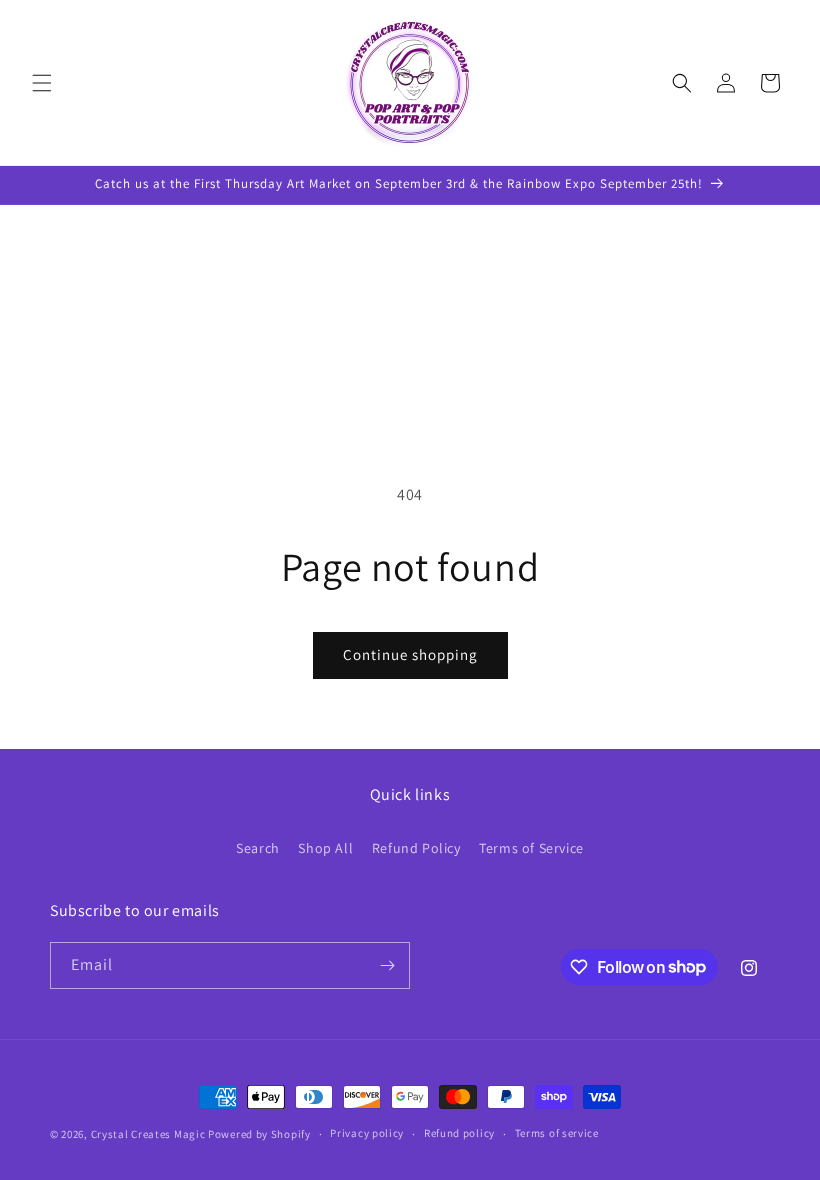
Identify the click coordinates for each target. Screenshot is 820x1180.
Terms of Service (531, 848)
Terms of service (557, 1133)
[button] (42, 83)
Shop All (325, 848)
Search (258, 848)
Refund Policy (416, 848)
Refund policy (459, 1133)
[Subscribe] (387, 965)
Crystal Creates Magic (148, 1134)
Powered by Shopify (259, 1134)
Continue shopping (410, 654)
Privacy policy (367, 1133)
